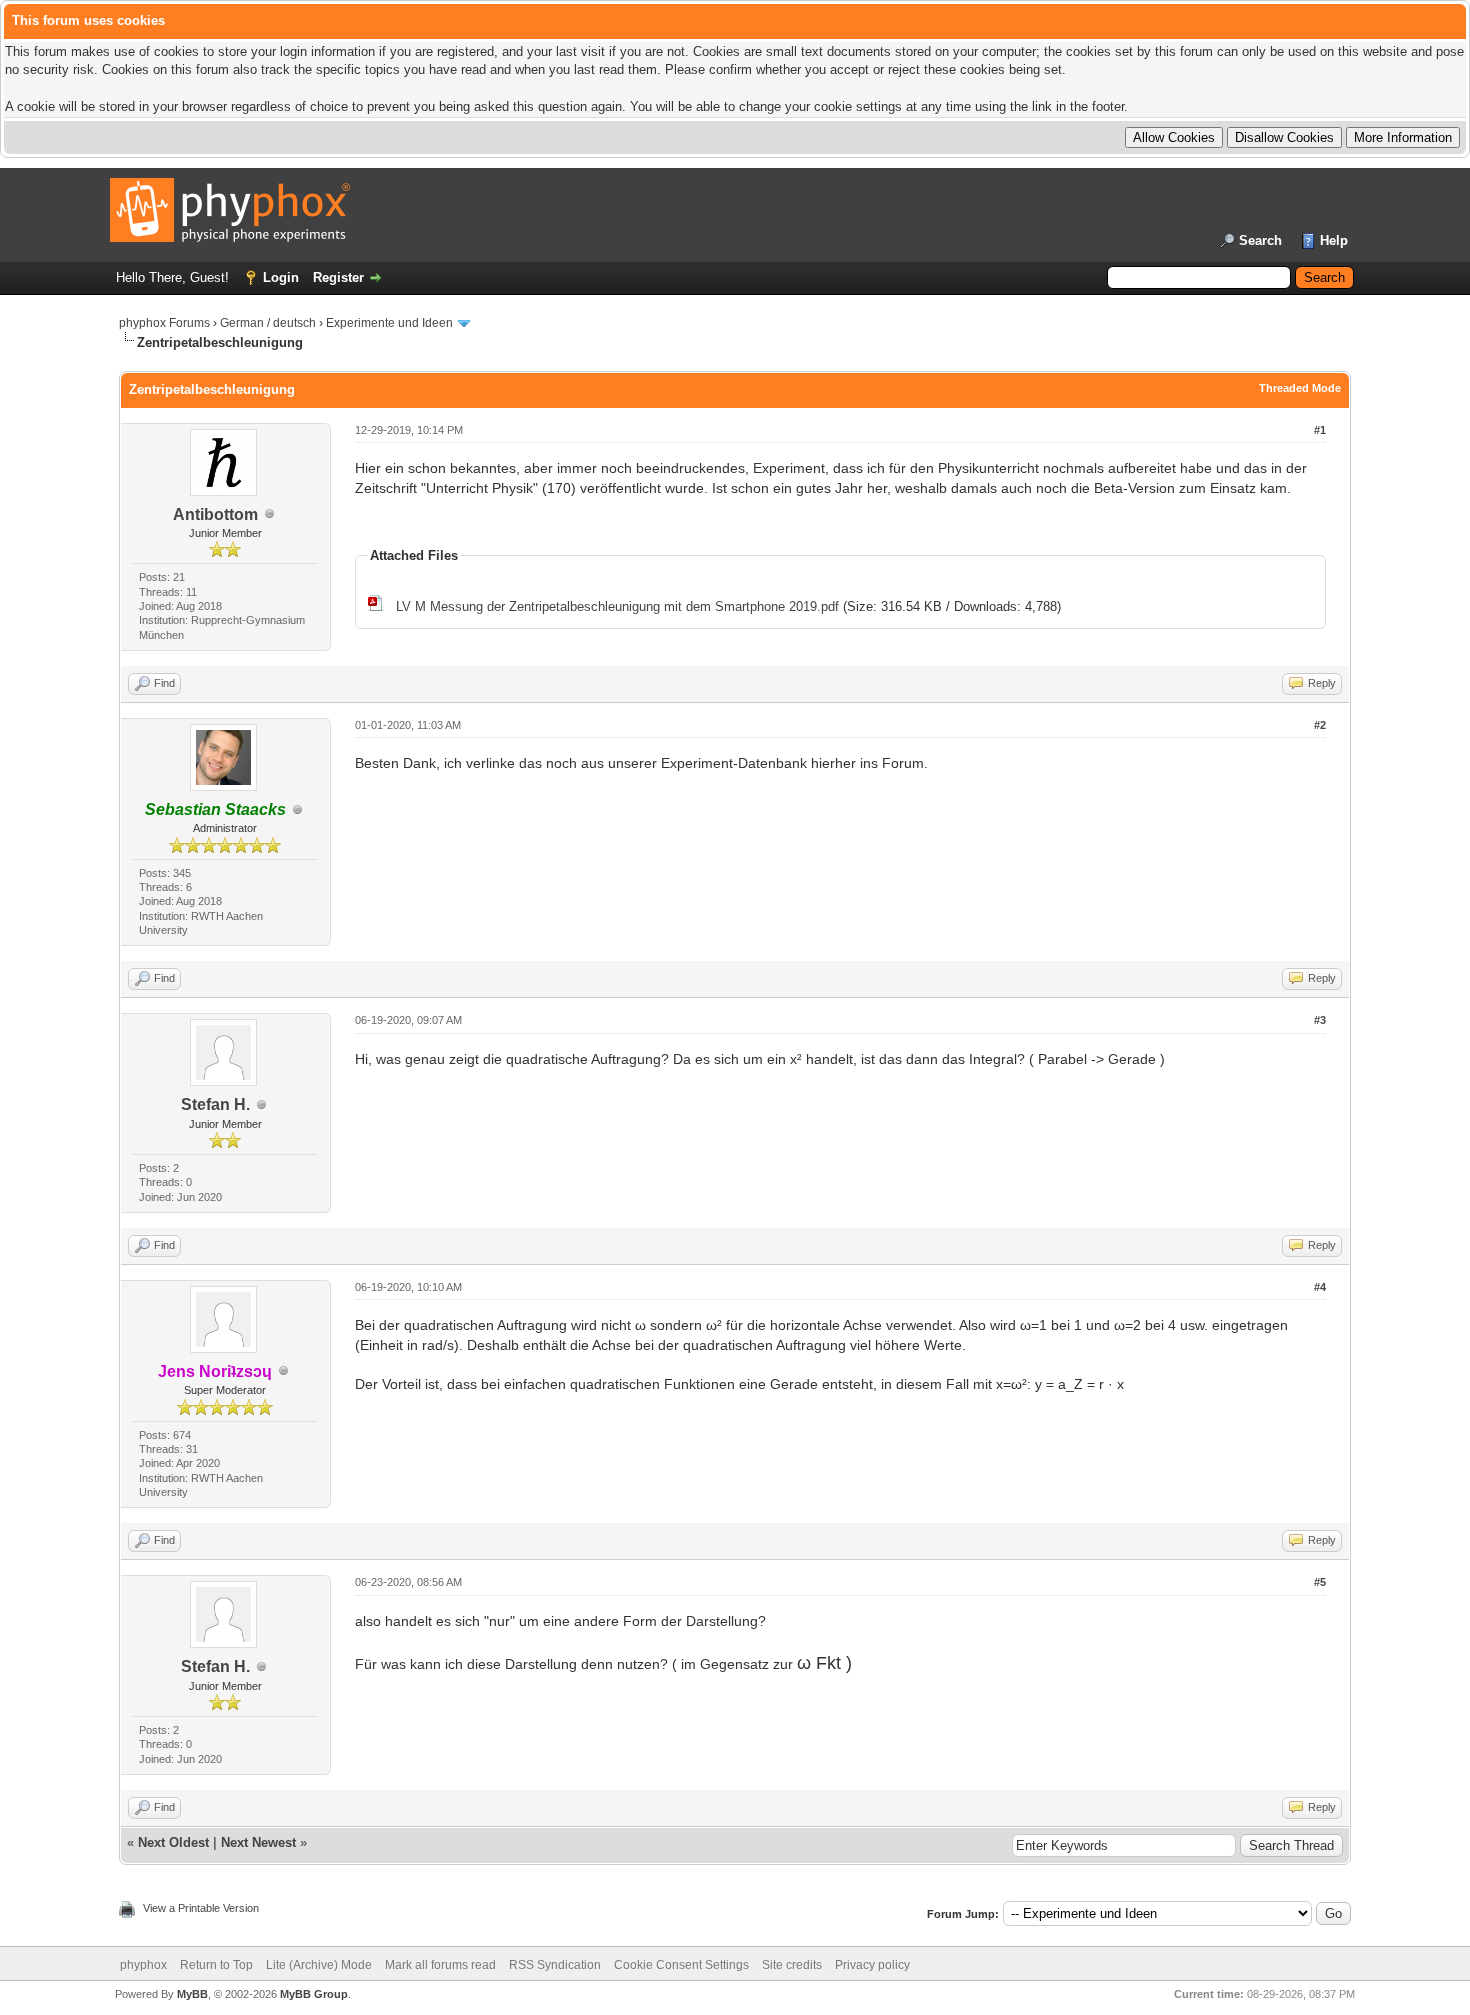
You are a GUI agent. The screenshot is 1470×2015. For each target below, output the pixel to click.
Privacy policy (872, 1965)
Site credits (792, 1965)
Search (1260, 240)
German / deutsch (268, 323)
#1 (1320, 430)
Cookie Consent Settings (681, 1965)
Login (281, 277)
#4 (1320, 1287)
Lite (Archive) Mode (319, 1965)
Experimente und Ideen (389, 323)
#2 (1320, 725)
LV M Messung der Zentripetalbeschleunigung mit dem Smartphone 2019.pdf (617, 606)
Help (1334, 240)
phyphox (143, 1965)
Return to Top (216, 1965)
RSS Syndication (555, 1965)
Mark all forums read (440, 1965)
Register (338, 277)
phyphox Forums (164, 323)
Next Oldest (173, 1842)
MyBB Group (314, 1994)
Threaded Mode (1300, 388)
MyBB (192, 1994)
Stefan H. (215, 1104)
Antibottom (215, 514)
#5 (1320, 1582)
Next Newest (258, 1842)
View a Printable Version (201, 1908)
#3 (1320, 1020)
